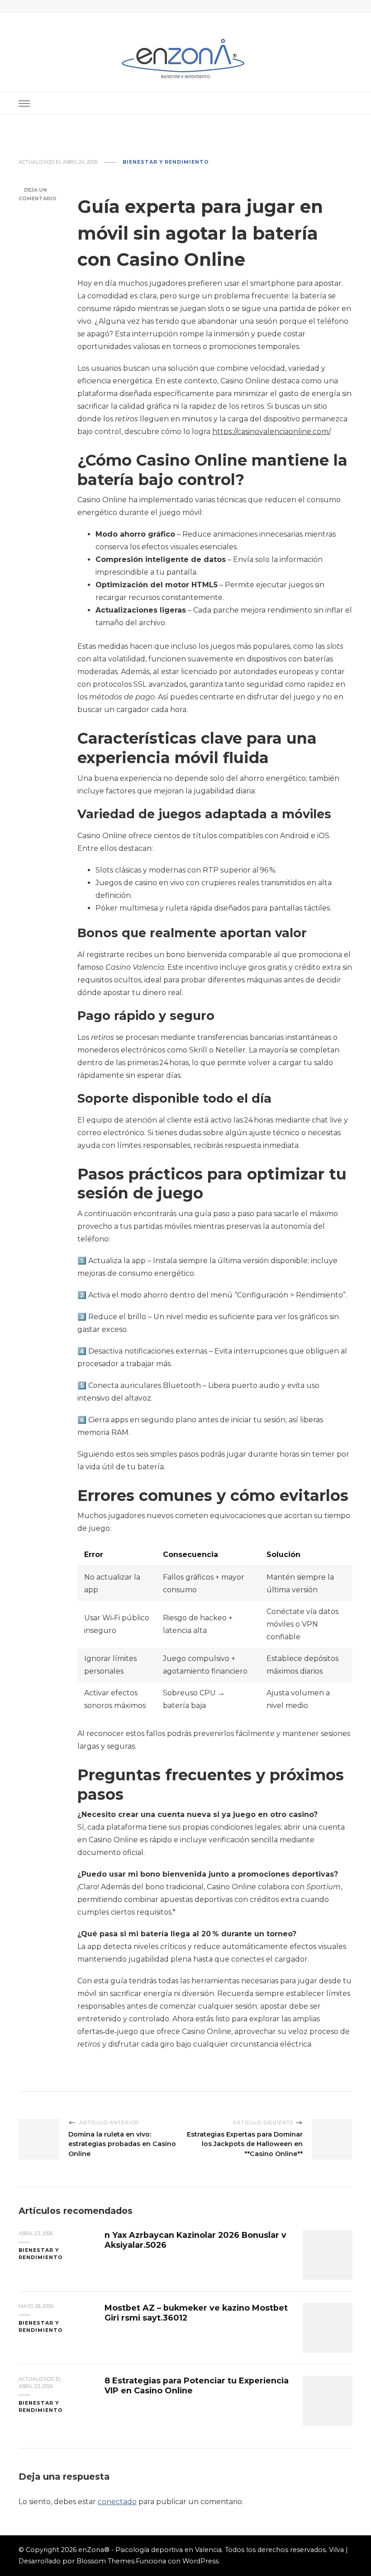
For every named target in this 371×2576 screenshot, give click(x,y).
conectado (117, 2502)
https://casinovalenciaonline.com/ (271, 432)
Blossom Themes (105, 2561)
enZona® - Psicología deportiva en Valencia (150, 2550)
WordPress (200, 2561)
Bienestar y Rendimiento (166, 162)
